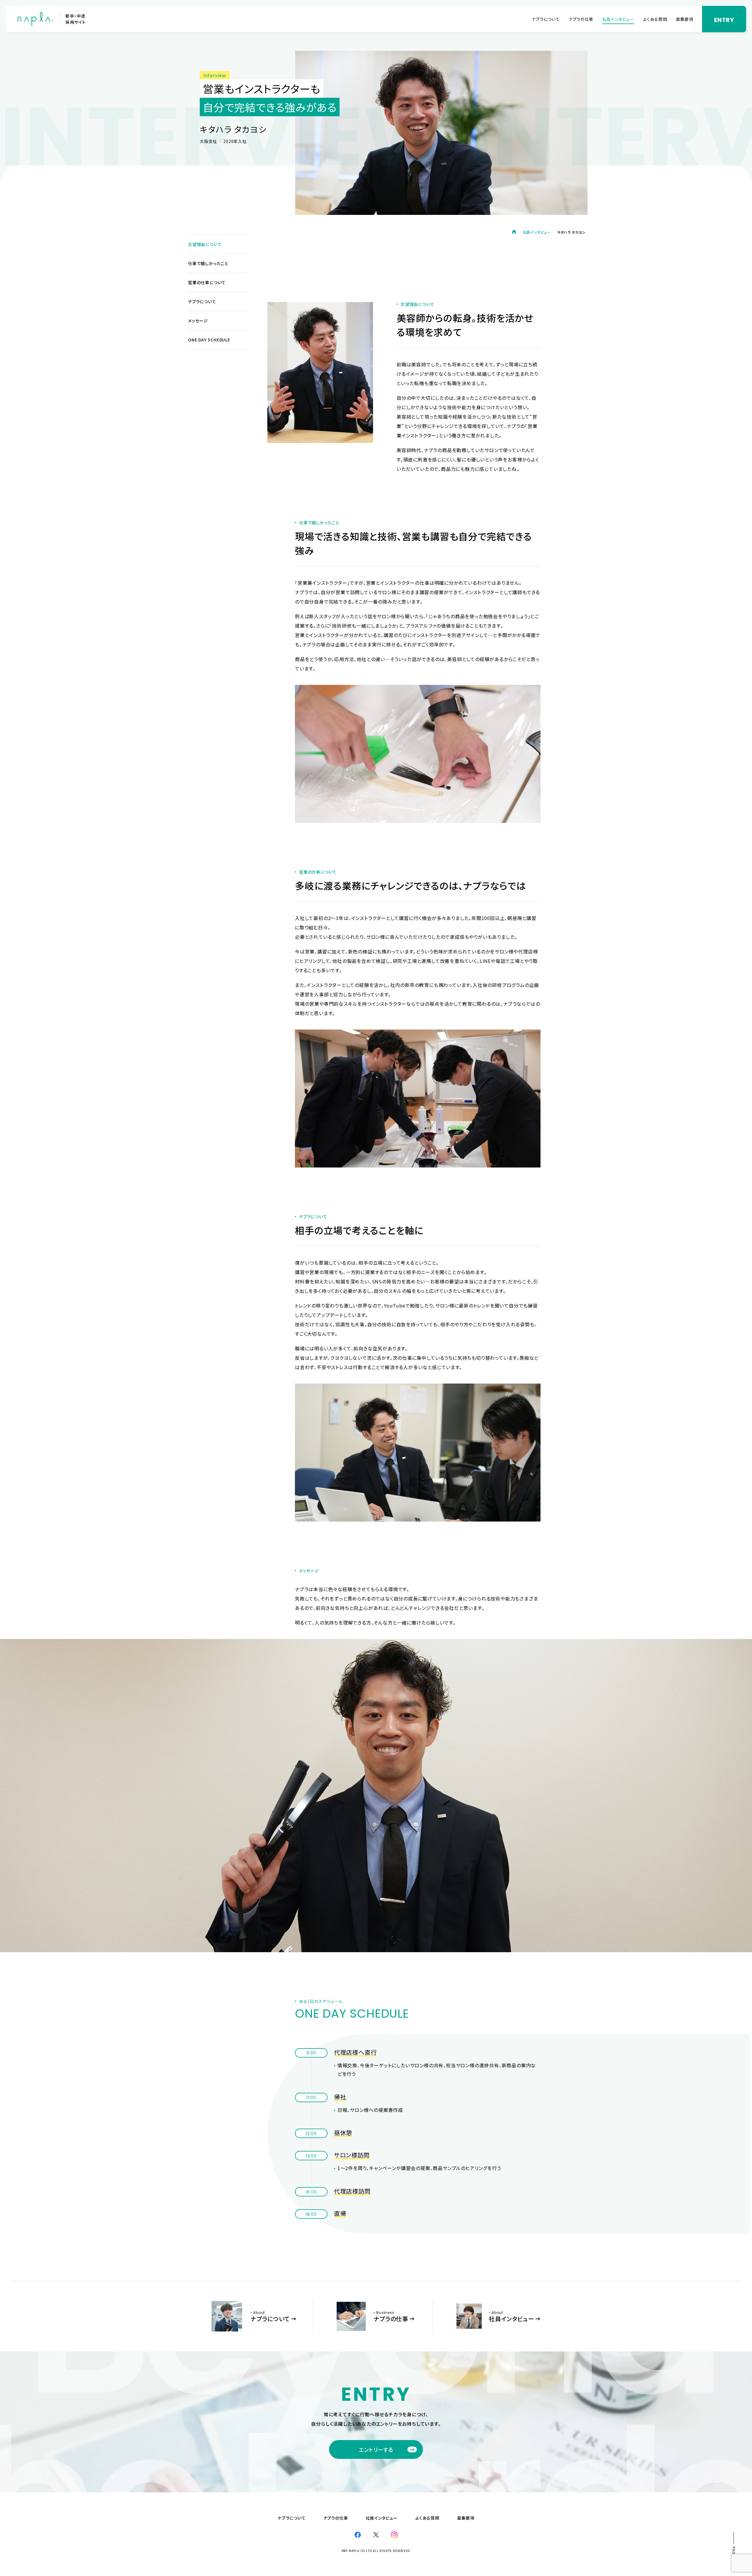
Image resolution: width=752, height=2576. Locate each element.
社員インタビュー (618, 19)
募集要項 (685, 19)
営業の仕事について (207, 282)
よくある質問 (655, 19)
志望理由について (205, 244)
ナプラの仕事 (581, 19)
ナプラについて (546, 19)
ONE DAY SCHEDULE (209, 340)
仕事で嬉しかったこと (208, 263)
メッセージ (198, 321)
